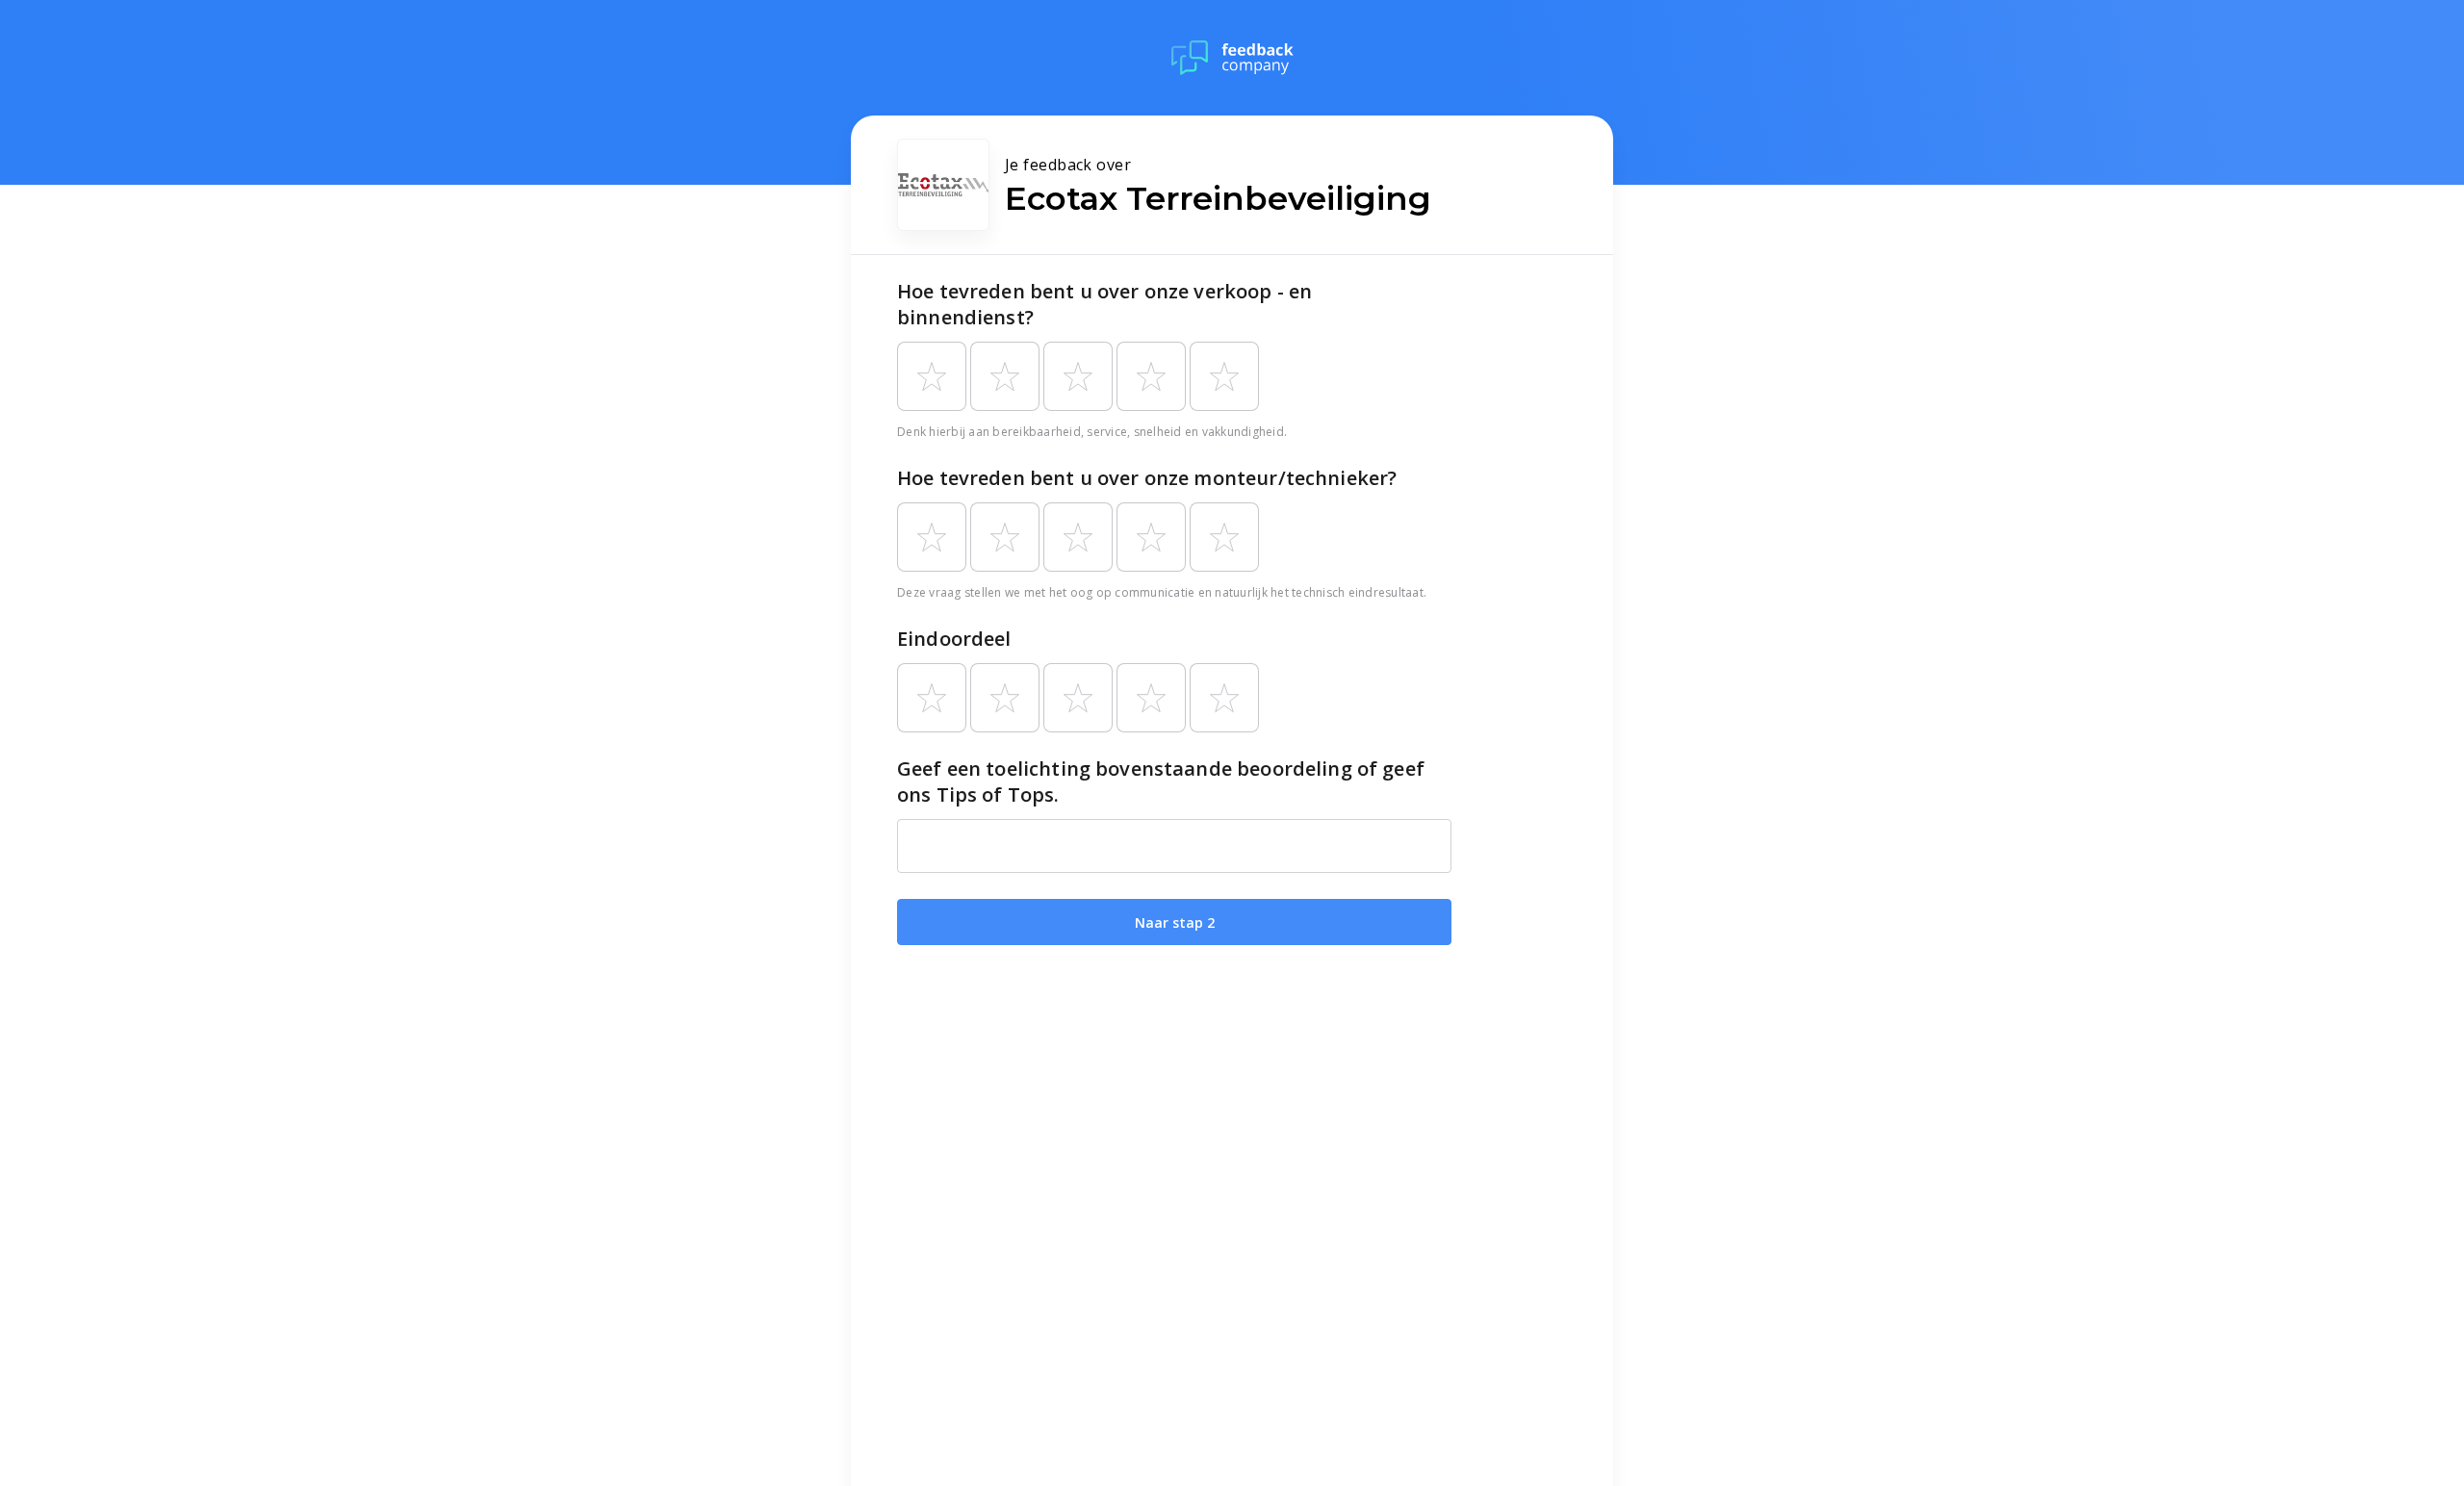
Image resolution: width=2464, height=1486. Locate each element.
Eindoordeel (954, 639)
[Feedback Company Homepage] (1232, 58)
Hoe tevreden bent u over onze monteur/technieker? (1147, 478)
